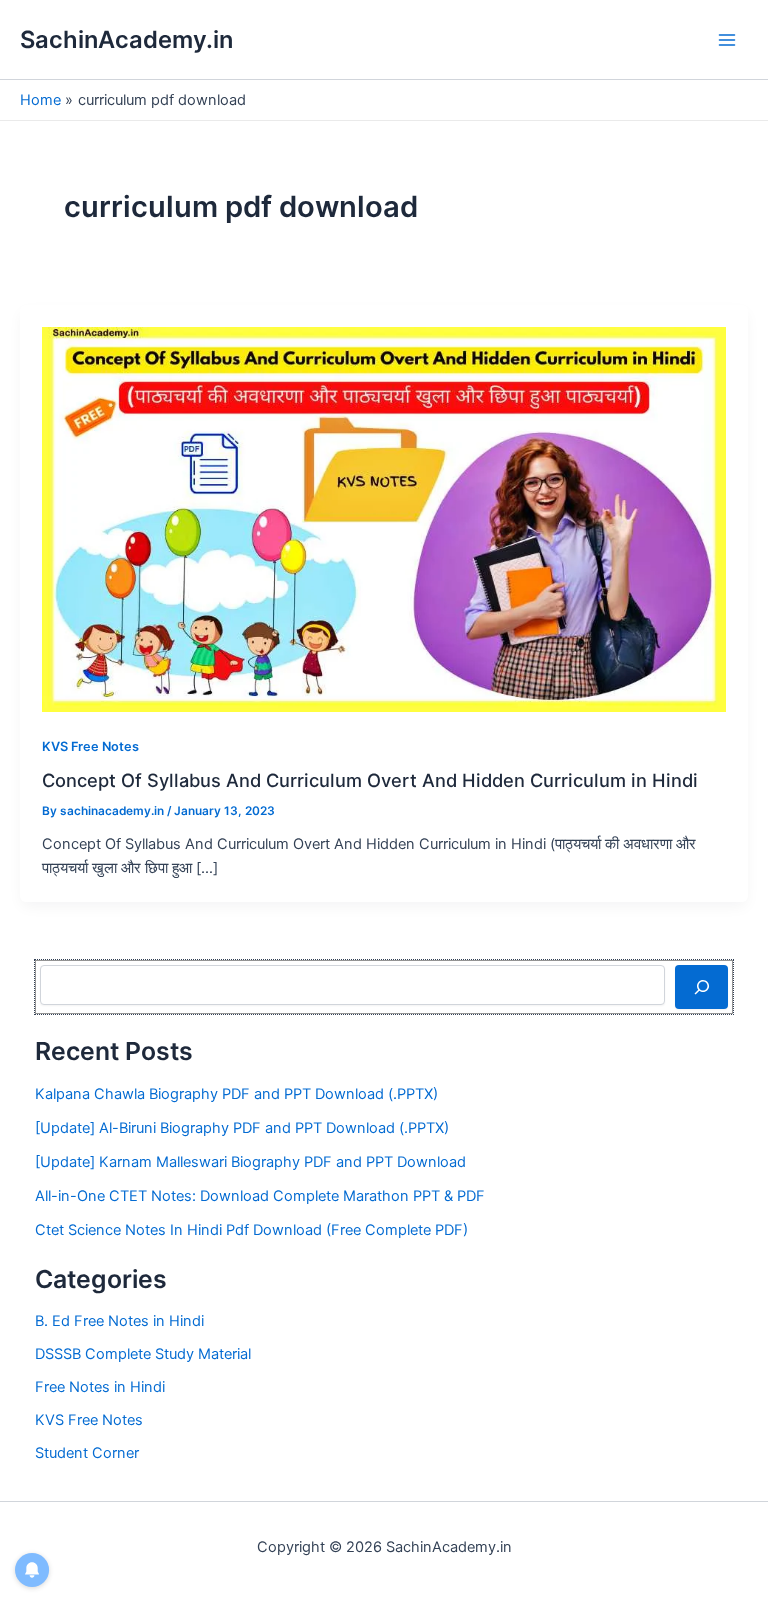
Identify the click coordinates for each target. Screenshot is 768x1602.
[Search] (701, 987)
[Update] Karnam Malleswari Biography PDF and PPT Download (250, 1162)
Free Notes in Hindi (100, 1387)
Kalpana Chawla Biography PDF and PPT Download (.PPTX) (236, 1094)
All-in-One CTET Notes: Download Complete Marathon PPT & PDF (260, 1196)
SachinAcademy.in (126, 39)
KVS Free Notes (90, 746)
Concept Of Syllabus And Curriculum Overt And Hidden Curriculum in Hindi (370, 780)
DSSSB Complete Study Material (143, 1354)
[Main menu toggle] (727, 40)
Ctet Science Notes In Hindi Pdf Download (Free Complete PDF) (251, 1230)
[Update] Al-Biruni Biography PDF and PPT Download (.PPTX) (242, 1128)
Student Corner (87, 1453)
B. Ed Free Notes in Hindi (119, 1321)
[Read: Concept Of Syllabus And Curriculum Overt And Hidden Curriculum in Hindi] (384, 518)
